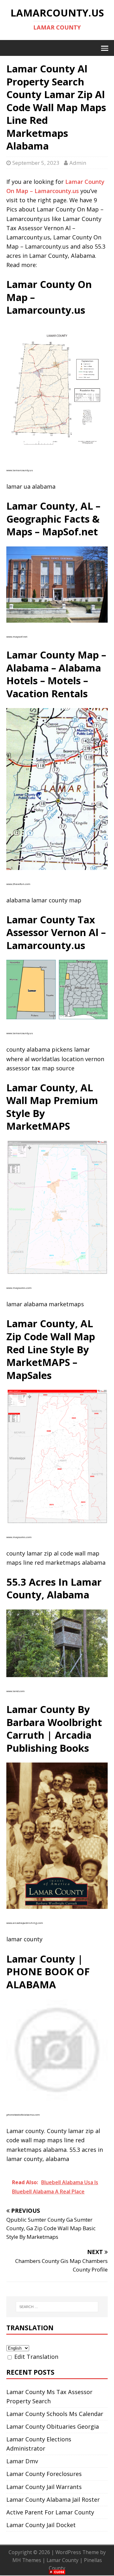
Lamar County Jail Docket (41, 2525)
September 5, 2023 (36, 163)
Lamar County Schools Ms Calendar (55, 2414)
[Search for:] (57, 2307)
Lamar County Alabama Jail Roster (53, 2499)
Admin (78, 163)
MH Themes (27, 2560)
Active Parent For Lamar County (50, 2512)
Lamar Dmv (22, 2461)
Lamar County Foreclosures (44, 2474)
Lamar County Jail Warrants (44, 2487)
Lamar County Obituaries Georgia (53, 2426)
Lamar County (63, 2560)
